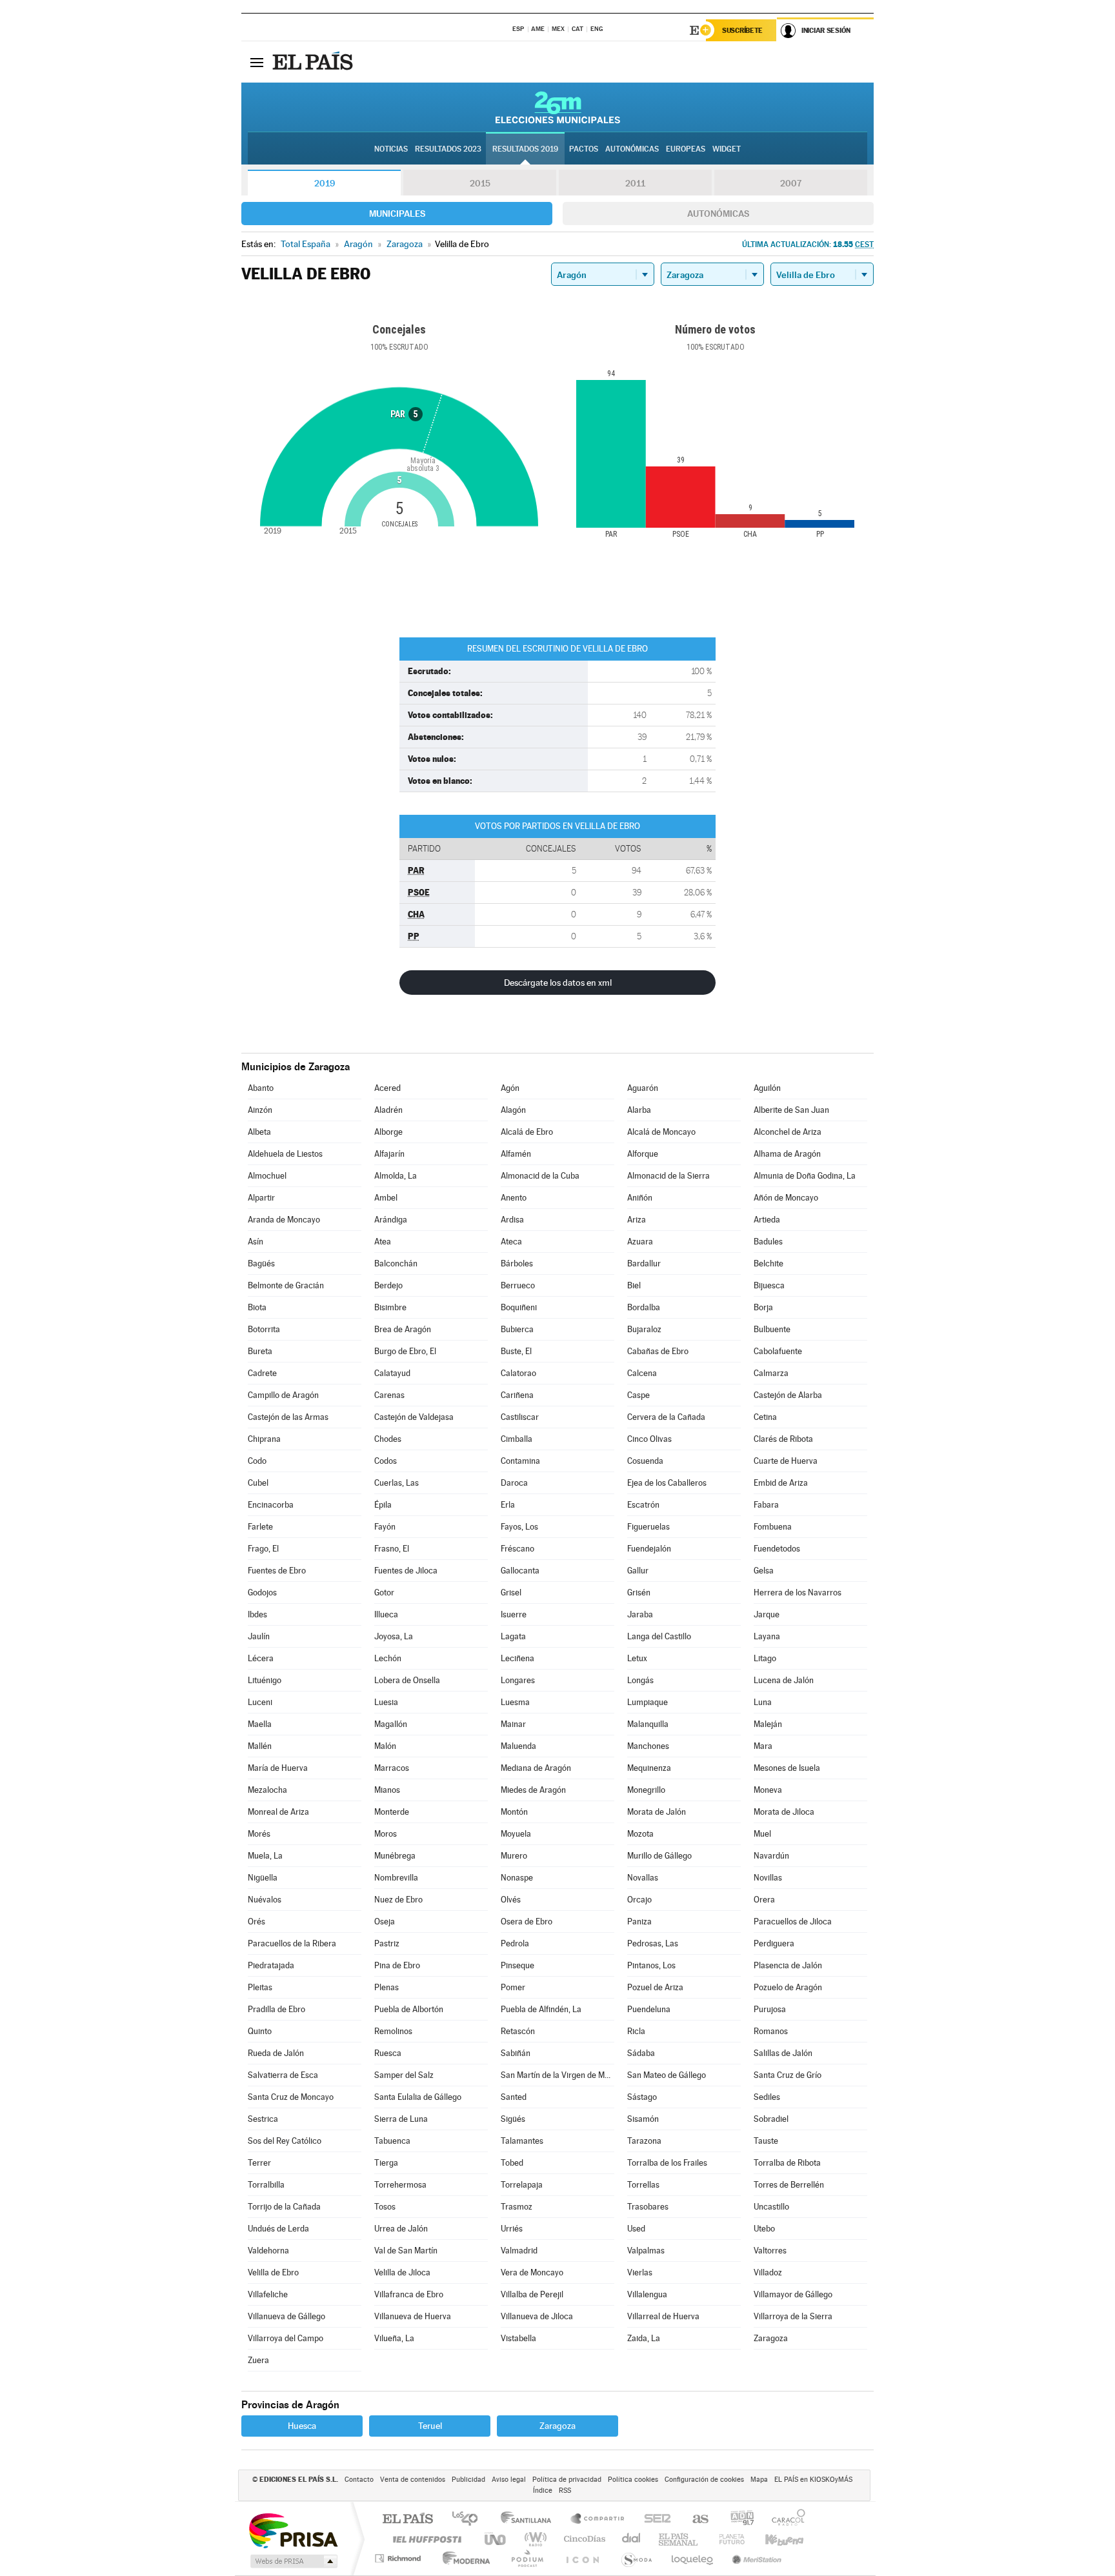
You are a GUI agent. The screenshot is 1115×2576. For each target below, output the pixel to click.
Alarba (639, 1110)
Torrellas (643, 2185)
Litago (765, 1658)
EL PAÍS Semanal (679, 2539)
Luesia (386, 1702)
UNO (496, 2539)
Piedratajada (271, 1965)
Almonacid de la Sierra (668, 1176)
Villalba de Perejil (532, 2294)
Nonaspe (517, 1878)
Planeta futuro (727, 2539)
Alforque (643, 1154)
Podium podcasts (527, 2558)
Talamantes (522, 2141)
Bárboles (517, 1263)
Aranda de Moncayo (284, 1220)
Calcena (642, 1373)
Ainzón (260, 1110)
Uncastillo (771, 2207)
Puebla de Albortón (409, 2009)
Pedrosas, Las (653, 1943)
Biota (257, 1307)
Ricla (636, 2031)
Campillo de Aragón (283, 1395)
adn (737, 2520)
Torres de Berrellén (789, 2185)
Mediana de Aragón (536, 1768)
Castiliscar (520, 1417)
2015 (480, 183)
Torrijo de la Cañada (284, 2207)
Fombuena (773, 1527)
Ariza (637, 1220)
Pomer (513, 1987)
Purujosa (770, 2009)
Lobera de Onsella (407, 1680)
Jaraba (640, 1614)
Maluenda (518, 1746)
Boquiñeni (519, 1307)
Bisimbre (390, 1307)
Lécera (261, 1658)
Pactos (584, 149)
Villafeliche (268, 2294)
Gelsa (764, 1571)
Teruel (430, 2426)
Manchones (648, 1746)
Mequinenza (649, 1768)
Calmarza (771, 1373)
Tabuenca (392, 2141)
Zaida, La (644, 2338)
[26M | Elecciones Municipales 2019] (558, 107)
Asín (256, 1242)
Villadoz (768, 2272)
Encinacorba (271, 1505)
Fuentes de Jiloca (406, 1571)
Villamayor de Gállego (793, 2294)
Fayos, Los (519, 1527)
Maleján (768, 1724)
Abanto (261, 1088)
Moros (386, 1834)
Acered (387, 1088)
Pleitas (260, 1987)
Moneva (768, 1790)
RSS (565, 2491)
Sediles (767, 2097)
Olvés (511, 1900)
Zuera (258, 2360)
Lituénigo (265, 1680)
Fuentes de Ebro (277, 1571)
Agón (510, 1088)
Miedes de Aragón (533, 1790)
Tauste (766, 2141)
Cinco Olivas (649, 1439)
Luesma (515, 1702)
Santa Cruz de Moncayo (291, 2097)
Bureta (260, 1351)
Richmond (399, 2558)
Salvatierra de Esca (283, 2075)
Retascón (518, 2031)
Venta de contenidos (413, 2480)
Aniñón (640, 1198)
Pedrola (515, 1943)
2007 (791, 183)
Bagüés (261, 1263)
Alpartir (261, 1198)
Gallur (638, 1571)
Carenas (389, 1395)
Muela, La (265, 1856)
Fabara (766, 1505)
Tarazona (644, 2141)
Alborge (388, 1132)
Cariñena (517, 1395)
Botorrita (264, 1329)
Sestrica (263, 2119)
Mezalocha (267, 1790)
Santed (514, 2097)
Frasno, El (392, 1549)
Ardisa (512, 1220)
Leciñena (517, 1658)
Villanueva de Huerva (413, 2316)
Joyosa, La (394, 1636)
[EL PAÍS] (314, 62)
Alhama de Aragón (787, 1154)
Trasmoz (517, 2207)
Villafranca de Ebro (409, 2294)
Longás (640, 1680)
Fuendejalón (649, 1549)
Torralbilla (266, 2185)
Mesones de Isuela (787, 1768)
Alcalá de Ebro (527, 1132)
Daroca (514, 1483)
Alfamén (516, 1154)
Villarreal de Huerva (663, 2316)
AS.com (695, 2520)
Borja (763, 1307)
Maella (260, 1724)
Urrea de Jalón (401, 2229)
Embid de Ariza (781, 1483)
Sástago (642, 2097)
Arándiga (391, 1220)
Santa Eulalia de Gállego (418, 2097)
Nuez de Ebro (398, 1900)
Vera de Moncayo (532, 2272)
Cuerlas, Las (397, 1483)
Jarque (767, 1614)
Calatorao (518, 1373)
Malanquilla (648, 1724)
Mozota (640, 1834)
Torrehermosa (400, 2185)
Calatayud (392, 1373)
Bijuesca (769, 1285)
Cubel (258, 1483)
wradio (533, 2539)
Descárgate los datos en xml (558, 983)
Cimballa (517, 1439)
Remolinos (393, 2031)
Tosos (385, 2207)
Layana (767, 1636)
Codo (257, 1461)
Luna (763, 1702)
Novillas (768, 1878)
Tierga (386, 2163)
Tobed (512, 2163)
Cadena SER (654, 2520)
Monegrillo (646, 1790)
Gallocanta (520, 1571)
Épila (383, 1505)
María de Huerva (278, 1768)
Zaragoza (771, 2338)
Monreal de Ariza (278, 1812)
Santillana (530, 2520)
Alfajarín (389, 1154)
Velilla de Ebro (273, 2272)
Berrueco (518, 1285)
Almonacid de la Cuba (540, 1176)
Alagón (513, 1110)
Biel (634, 1285)
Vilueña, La (394, 2338)
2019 (325, 183)
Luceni (260, 1702)
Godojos (262, 1593)
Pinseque (517, 1965)
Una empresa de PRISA (293, 2530)
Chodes (388, 1439)
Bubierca (517, 1329)
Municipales (397, 214)
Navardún (771, 1856)
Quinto (260, 2031)
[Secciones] (257, 62)
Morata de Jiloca (784, 1812)
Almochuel (267, 1176)
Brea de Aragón (403, 1329)
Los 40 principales (469, 2520)
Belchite (768, 1263)
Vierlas (640, 2272)
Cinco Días (583, 2539)
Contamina (520, 1461)
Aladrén (388, 1110)
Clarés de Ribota (783, 1439)
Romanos (771, 2031)
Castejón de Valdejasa (414, 1417)
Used (636, 2229)
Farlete (260, 1527)
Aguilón (767, 1088)
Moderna (463, 2558)
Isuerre (514, 1614)
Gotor (384, 1593)
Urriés (512, 2229)
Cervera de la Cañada (666, 1417)
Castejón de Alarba (788, 1395)
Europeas (686, 149)
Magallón (391, 1724)
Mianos (387, 1790)
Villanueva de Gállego (286, 2316)
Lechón (388, 1658)
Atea (383, 1242)
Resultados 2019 (525, 149)
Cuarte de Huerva (786, 1461)
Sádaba (641, 2053)
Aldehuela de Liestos (285, 1154)
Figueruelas (648, 1527)
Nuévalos (265, 1900)
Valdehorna (268, 2251)
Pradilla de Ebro (276, 2009)
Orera (764, 1900)
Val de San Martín (406, 2251)
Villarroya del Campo (286, 2338)
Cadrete (262, 1373)
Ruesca (388, 2053)
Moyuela (516, 1834)
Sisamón (643, 2119)
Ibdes (257, 1614)
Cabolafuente (778, 1351)
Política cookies (633, 2480)
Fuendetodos (777, 1549)
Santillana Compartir (598, 2520)
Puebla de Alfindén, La (541, 2009)
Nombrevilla (396, 1878)
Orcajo (639, 1900)
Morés (259, 1834)
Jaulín (259, 1636)
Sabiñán (516, 2053)
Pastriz (387, 1943)
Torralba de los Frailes (667, 2163)
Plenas (387, 1987)
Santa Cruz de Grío (788, 2075)
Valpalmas (646, 2251)
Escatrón (643, 1505)
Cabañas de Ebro (658, 1351)
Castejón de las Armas (288, 1417)
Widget (727, 149)
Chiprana (264, 1439)
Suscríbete (742, 30)
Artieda (767, 1220)
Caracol (785, 2520)
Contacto (359, 2480)
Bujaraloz (644, 1329)
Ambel (386, 1198)
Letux (637, 1658)
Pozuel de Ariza (655, 1987)
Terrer (259, 2163)
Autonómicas (718, 214)
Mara (763, 1746)
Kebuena (773, 2539)
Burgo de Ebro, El (405, 1351)
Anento (514, 1198)
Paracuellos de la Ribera (292, 1943)
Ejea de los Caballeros (667, 1483)
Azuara (640, 1242)
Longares (518, 1680)
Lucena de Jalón (784, 1680)
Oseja (385, 1922)
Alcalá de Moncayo (661, 1132)
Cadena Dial (632, 2539)
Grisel (511, 1593)
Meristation (755, 2558)
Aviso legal (509, 2480)
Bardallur (644, 1263)
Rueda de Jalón (276, 2053)
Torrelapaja (522, 2185)
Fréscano (517, 1549)
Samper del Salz (404, 2075)
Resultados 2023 (448, 149)
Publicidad (468, 2480)
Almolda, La (396, 1176)
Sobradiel (771, 2119)
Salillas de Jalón (783, 2053)
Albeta (259, 1132)
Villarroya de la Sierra (793, 2316)
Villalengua (647, 2294)
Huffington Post (425, 2539)
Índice (543, 2491)
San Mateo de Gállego (667, 2075)
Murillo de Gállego (659, 1856)
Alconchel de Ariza (788, 1132)
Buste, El (516, 1351)
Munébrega (395, 1856)
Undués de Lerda (278, 2229)
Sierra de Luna (401, 2119)
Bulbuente (772, 1329)
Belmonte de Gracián (286, 1285)
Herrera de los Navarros (798, 1593)
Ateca (511, 1242)
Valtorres (770, 2251)
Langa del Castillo (659, 1636)
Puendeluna (649, 2009)
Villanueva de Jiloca (537, 2316)
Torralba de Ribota (787, 2163)
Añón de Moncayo (786, 1198)
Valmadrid (519, 2251)
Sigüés (513, 2119)
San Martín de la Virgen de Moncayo (557, 2075)
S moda (636, 2558)
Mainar (513, 1724)
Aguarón (643, 1088)
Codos (386, 1461)
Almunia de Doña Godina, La (805, 1176)
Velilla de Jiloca (402, 2272)
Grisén (639, 1593)
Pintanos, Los (651, 1965)
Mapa (759, 2480)
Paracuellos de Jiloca (793, 1922)
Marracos (392, 1768)
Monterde (392, 1812)
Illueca (386, 1614)
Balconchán (396, 1263)
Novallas (643, 1878)
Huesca (302, 2426)
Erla (508, 1505)
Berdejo (388, 1285)
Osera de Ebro (527, 1922)
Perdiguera (774, 1943)
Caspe (638, 1395)
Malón (385, 1746)
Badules (768, 1242)
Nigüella (263, 1878)
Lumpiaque (648, 1702)
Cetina (765, 1417)
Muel (762, 1834)
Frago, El (263, 1549)
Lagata (513, 1636)
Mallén (260, 1746)
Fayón (385, 1527)
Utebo (764, 2229)
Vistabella (518, 2338)
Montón (514, 1812)
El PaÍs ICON (582, 2558)
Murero (514, 1856)
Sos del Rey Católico (285, 2141)
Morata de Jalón (657, 1812)
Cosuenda (645, 1461)
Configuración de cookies (704, 2480)
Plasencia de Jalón (788, 1965)
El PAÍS (407, 2520)
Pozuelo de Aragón (788, 1987)
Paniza (639, 1922)
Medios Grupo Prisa (293, 2561)
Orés (256, 1922)
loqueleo (693, 2558)
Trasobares (648, 2207)
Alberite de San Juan (791, 1110)
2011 (635, 183)
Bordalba (644, 1307)
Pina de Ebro (397, 1965)
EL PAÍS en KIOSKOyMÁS (813, 2480)
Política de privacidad (567, 2480)
